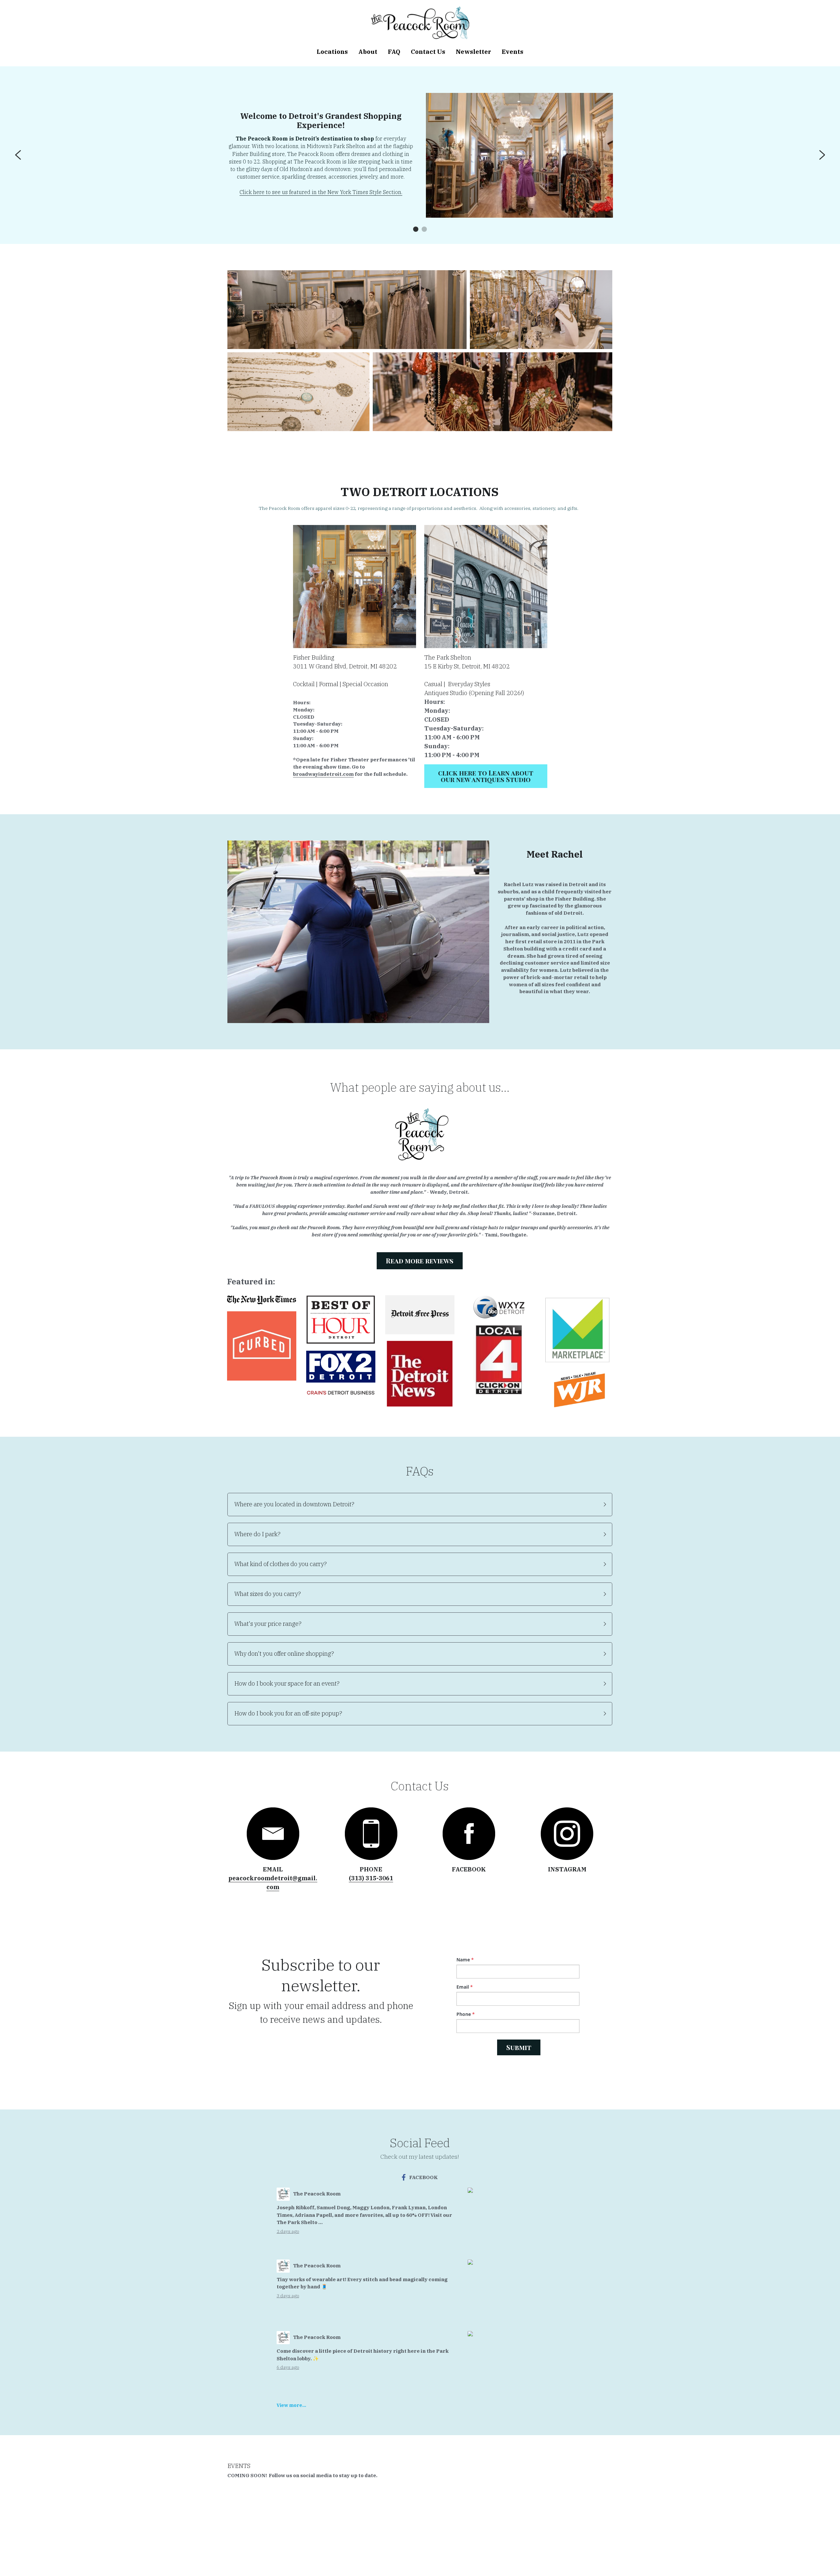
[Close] (500, 1232)
